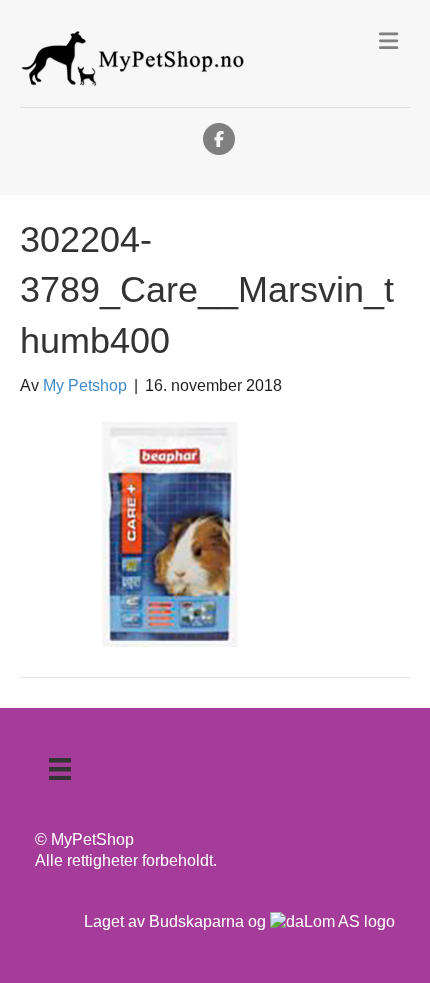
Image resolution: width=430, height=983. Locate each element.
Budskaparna (196, 921)
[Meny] (60, 769)
